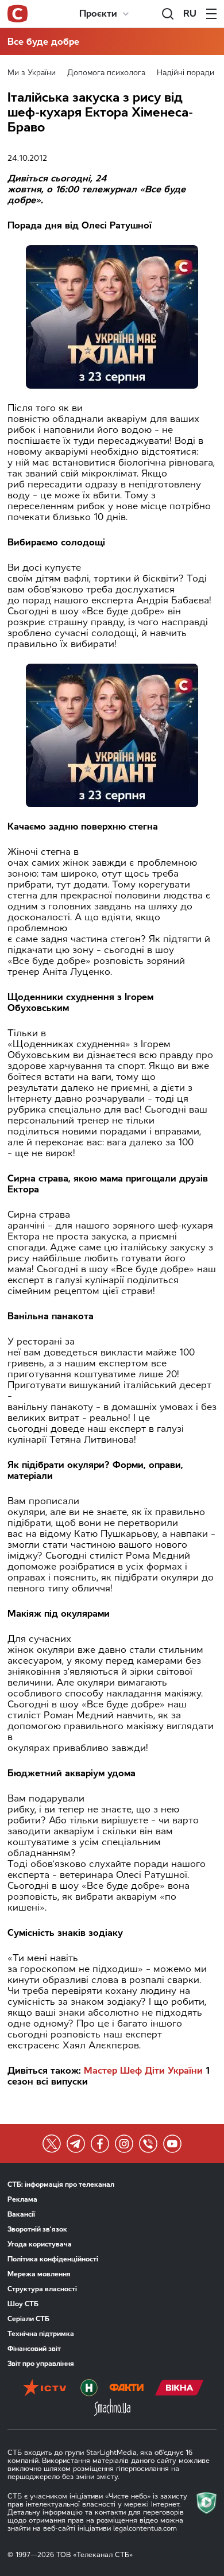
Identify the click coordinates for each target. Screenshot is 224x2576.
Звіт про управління (41, 2364)
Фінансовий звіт (34, 2349)
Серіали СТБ (28, 2319)
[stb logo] (18, 14)
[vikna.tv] (179, 2389)
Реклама (22, 2199)
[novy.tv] (89, 2389)
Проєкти (98, 13)
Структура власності (42, 2289)
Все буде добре (43, 42)
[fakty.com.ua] (126, 2389)
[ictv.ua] (45, 2389)
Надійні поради (186, 73)
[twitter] (52, 2144)
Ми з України (32, 73)
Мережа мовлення (39, 2274)
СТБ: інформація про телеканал (61, 2184)
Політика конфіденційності (53, 2259)
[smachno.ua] (112, 2408)
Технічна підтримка (41, 2334)
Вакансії (21, 2214)
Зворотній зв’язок (37, 2229)
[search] (168, 14)
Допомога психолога (106, 73)
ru (190, 13)
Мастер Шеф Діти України (143, 2071)
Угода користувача (40, 2244)
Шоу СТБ (23, 2304)
